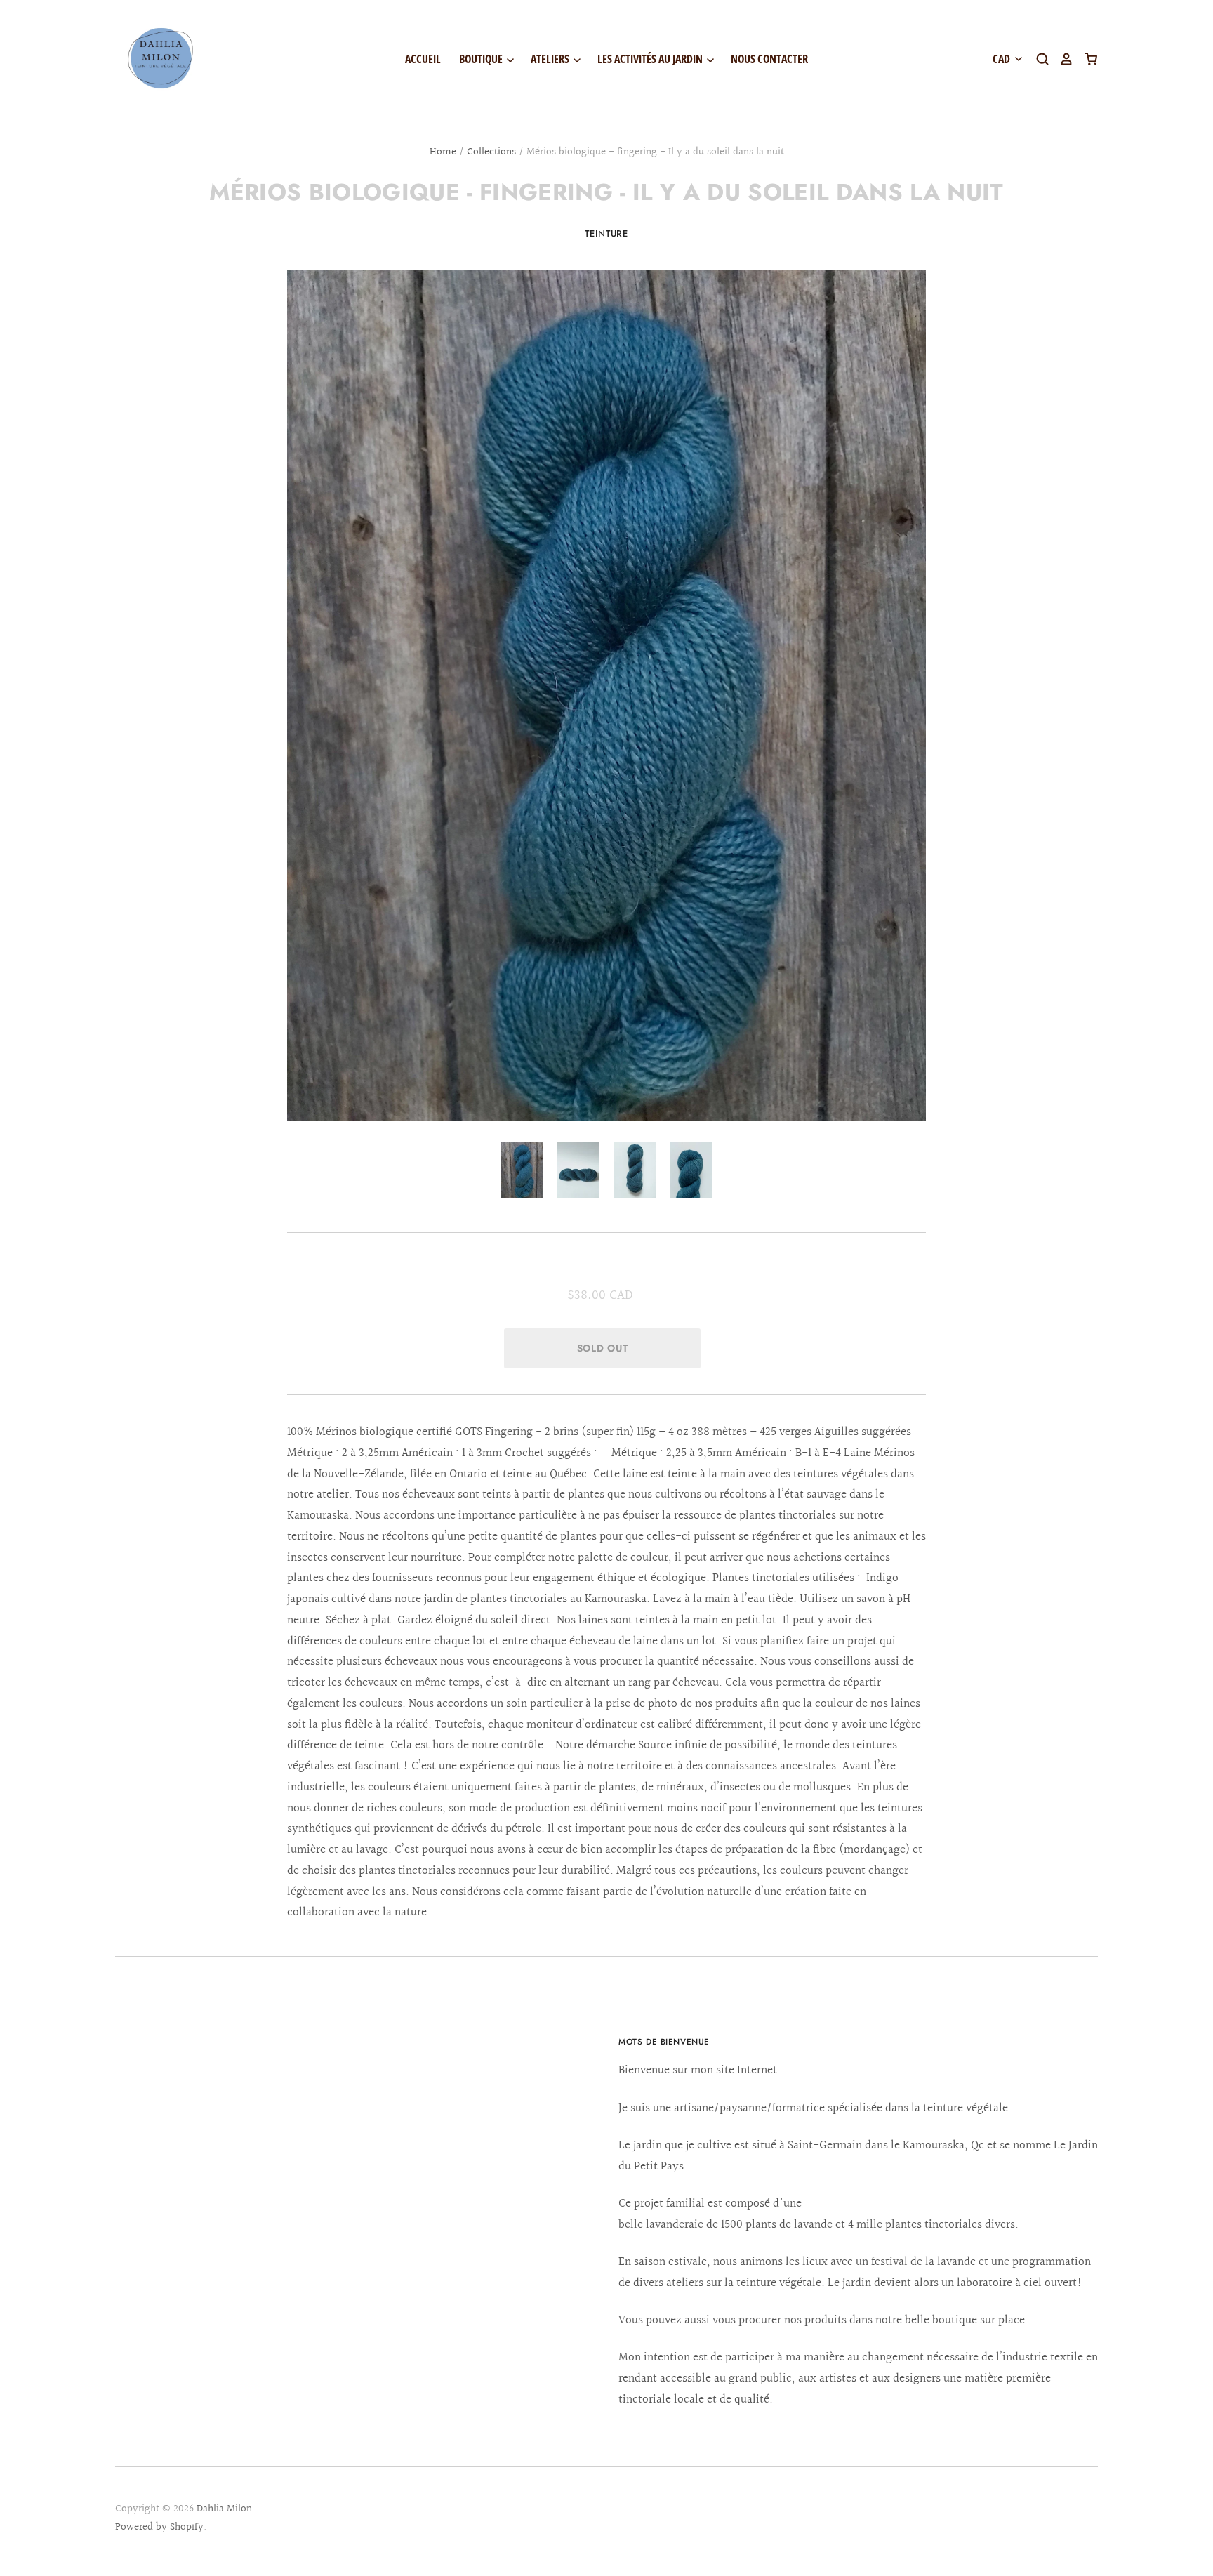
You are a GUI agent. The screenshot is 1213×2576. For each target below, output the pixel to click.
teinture (606, 233)
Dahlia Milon (224, 2509)
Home (443, 152)
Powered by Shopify (159, 2527)
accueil (423, 59)
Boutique (482, 59)
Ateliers (551, 59)
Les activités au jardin (651, 59)
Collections (491, 152)
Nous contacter (769, 59)
